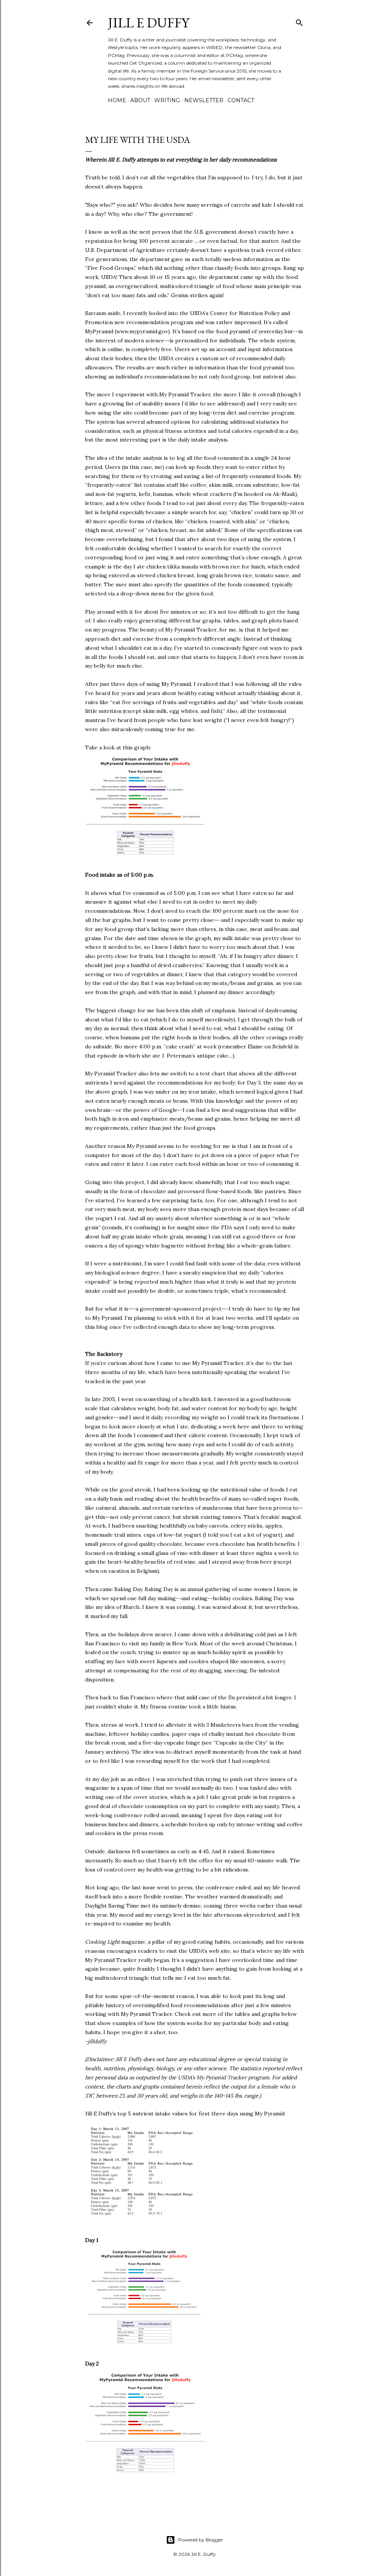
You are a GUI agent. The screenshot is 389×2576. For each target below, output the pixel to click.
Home (117, 100)
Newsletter (204, 100)
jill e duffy (149, 23)
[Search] (299, 21)
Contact (241, 100)
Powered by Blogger (201, 2540)
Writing (167, 100)
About (140, 100)
